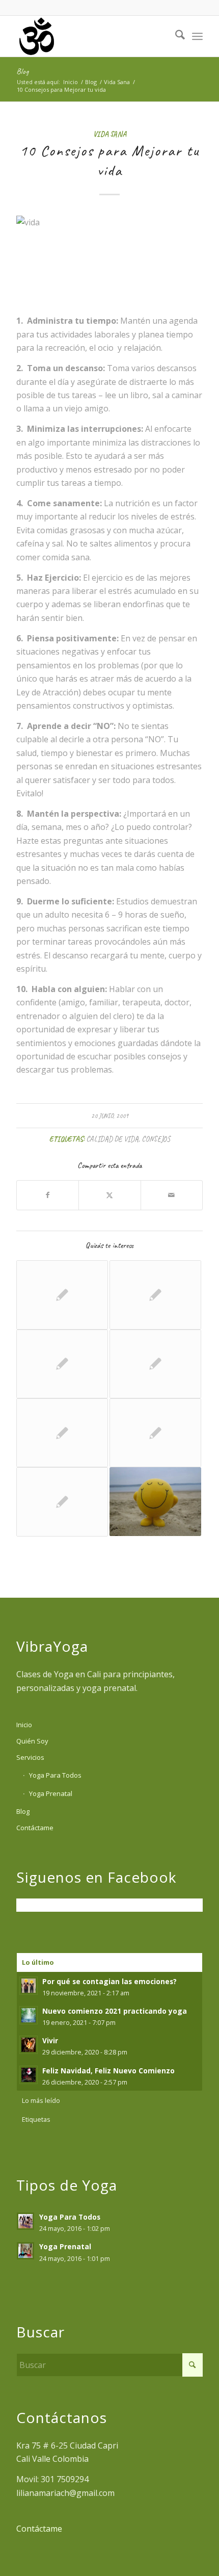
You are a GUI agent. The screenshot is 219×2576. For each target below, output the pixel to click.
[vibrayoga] (91, 36)
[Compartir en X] (109, 1195)
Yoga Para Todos (55, 1775)
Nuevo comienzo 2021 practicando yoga (115, 2011)
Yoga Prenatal (51, 1793)
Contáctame (35, 1828)
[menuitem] (175, 36)
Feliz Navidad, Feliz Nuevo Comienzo (108, 2071)
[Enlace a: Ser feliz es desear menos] (62, 1502)
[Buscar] (175, 36)
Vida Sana (110, 134)
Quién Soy (32, 1741)
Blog (22, 71)
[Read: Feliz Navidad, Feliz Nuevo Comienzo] (29, 2075)
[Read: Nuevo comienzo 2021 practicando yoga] (29, 2015)
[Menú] (197, 36)
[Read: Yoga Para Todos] (25, 2221)
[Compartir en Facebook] (48, 1195)
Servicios (30, 1757)
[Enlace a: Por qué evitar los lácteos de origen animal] (155, 1364)
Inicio (24, 1725)
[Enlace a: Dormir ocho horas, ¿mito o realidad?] (155, 1433)
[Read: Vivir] (29, 2045)
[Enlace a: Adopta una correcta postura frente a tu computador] (155, 1295)
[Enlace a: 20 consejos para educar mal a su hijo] (62, 1433)
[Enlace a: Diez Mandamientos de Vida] (155, 1502)
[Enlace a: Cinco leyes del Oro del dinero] (62, 1295)
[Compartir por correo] (172, 1195)
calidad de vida (112, 1139)
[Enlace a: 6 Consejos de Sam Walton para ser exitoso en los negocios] (62, 1364)
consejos (156, 1139)
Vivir (50, 2040)
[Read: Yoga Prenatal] (25, 2251)
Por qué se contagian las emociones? (109, 1981)
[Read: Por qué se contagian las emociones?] (29, 1986)
